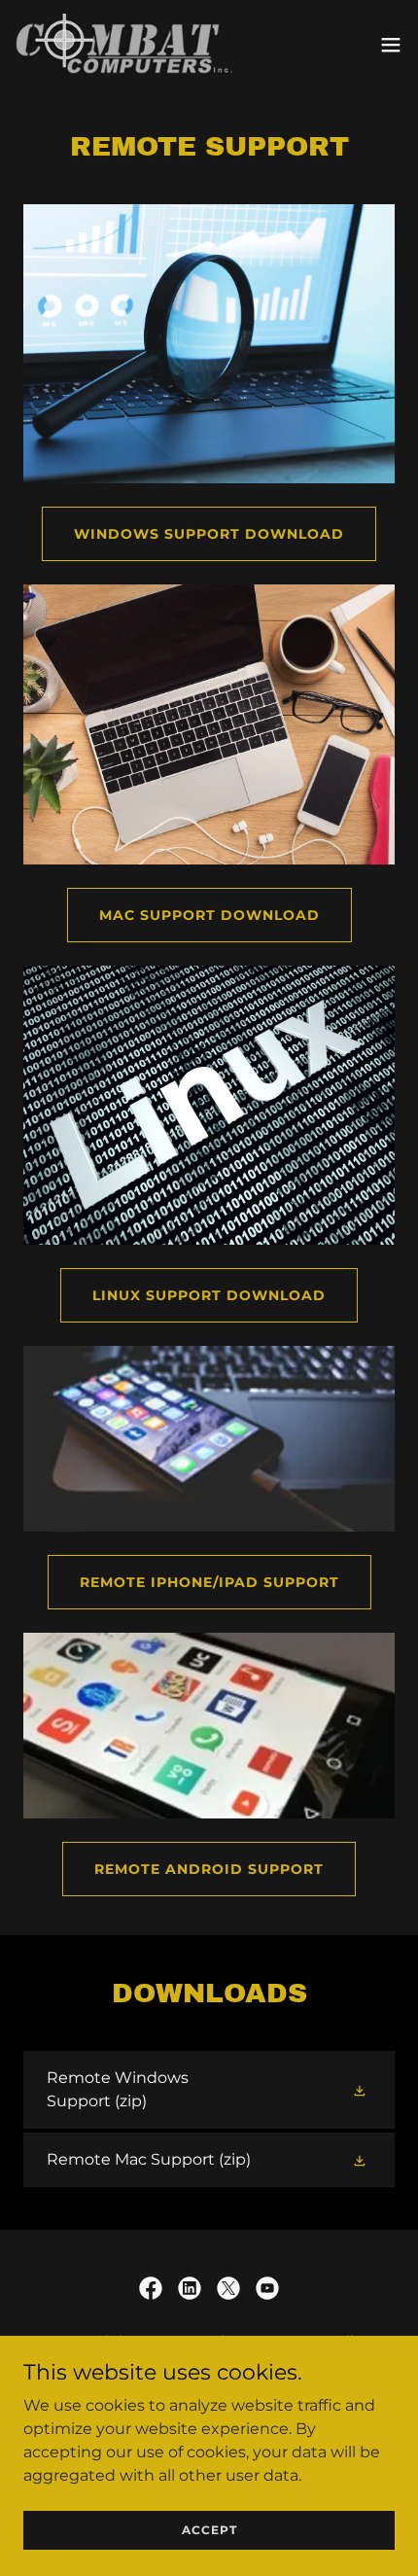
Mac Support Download (209, 915)
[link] (124, 44)
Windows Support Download (209, 534)
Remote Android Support (209, 1869)
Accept (209, 2530)
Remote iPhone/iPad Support (209, 1582)
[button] (391, 45)
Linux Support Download (209, 1295)
